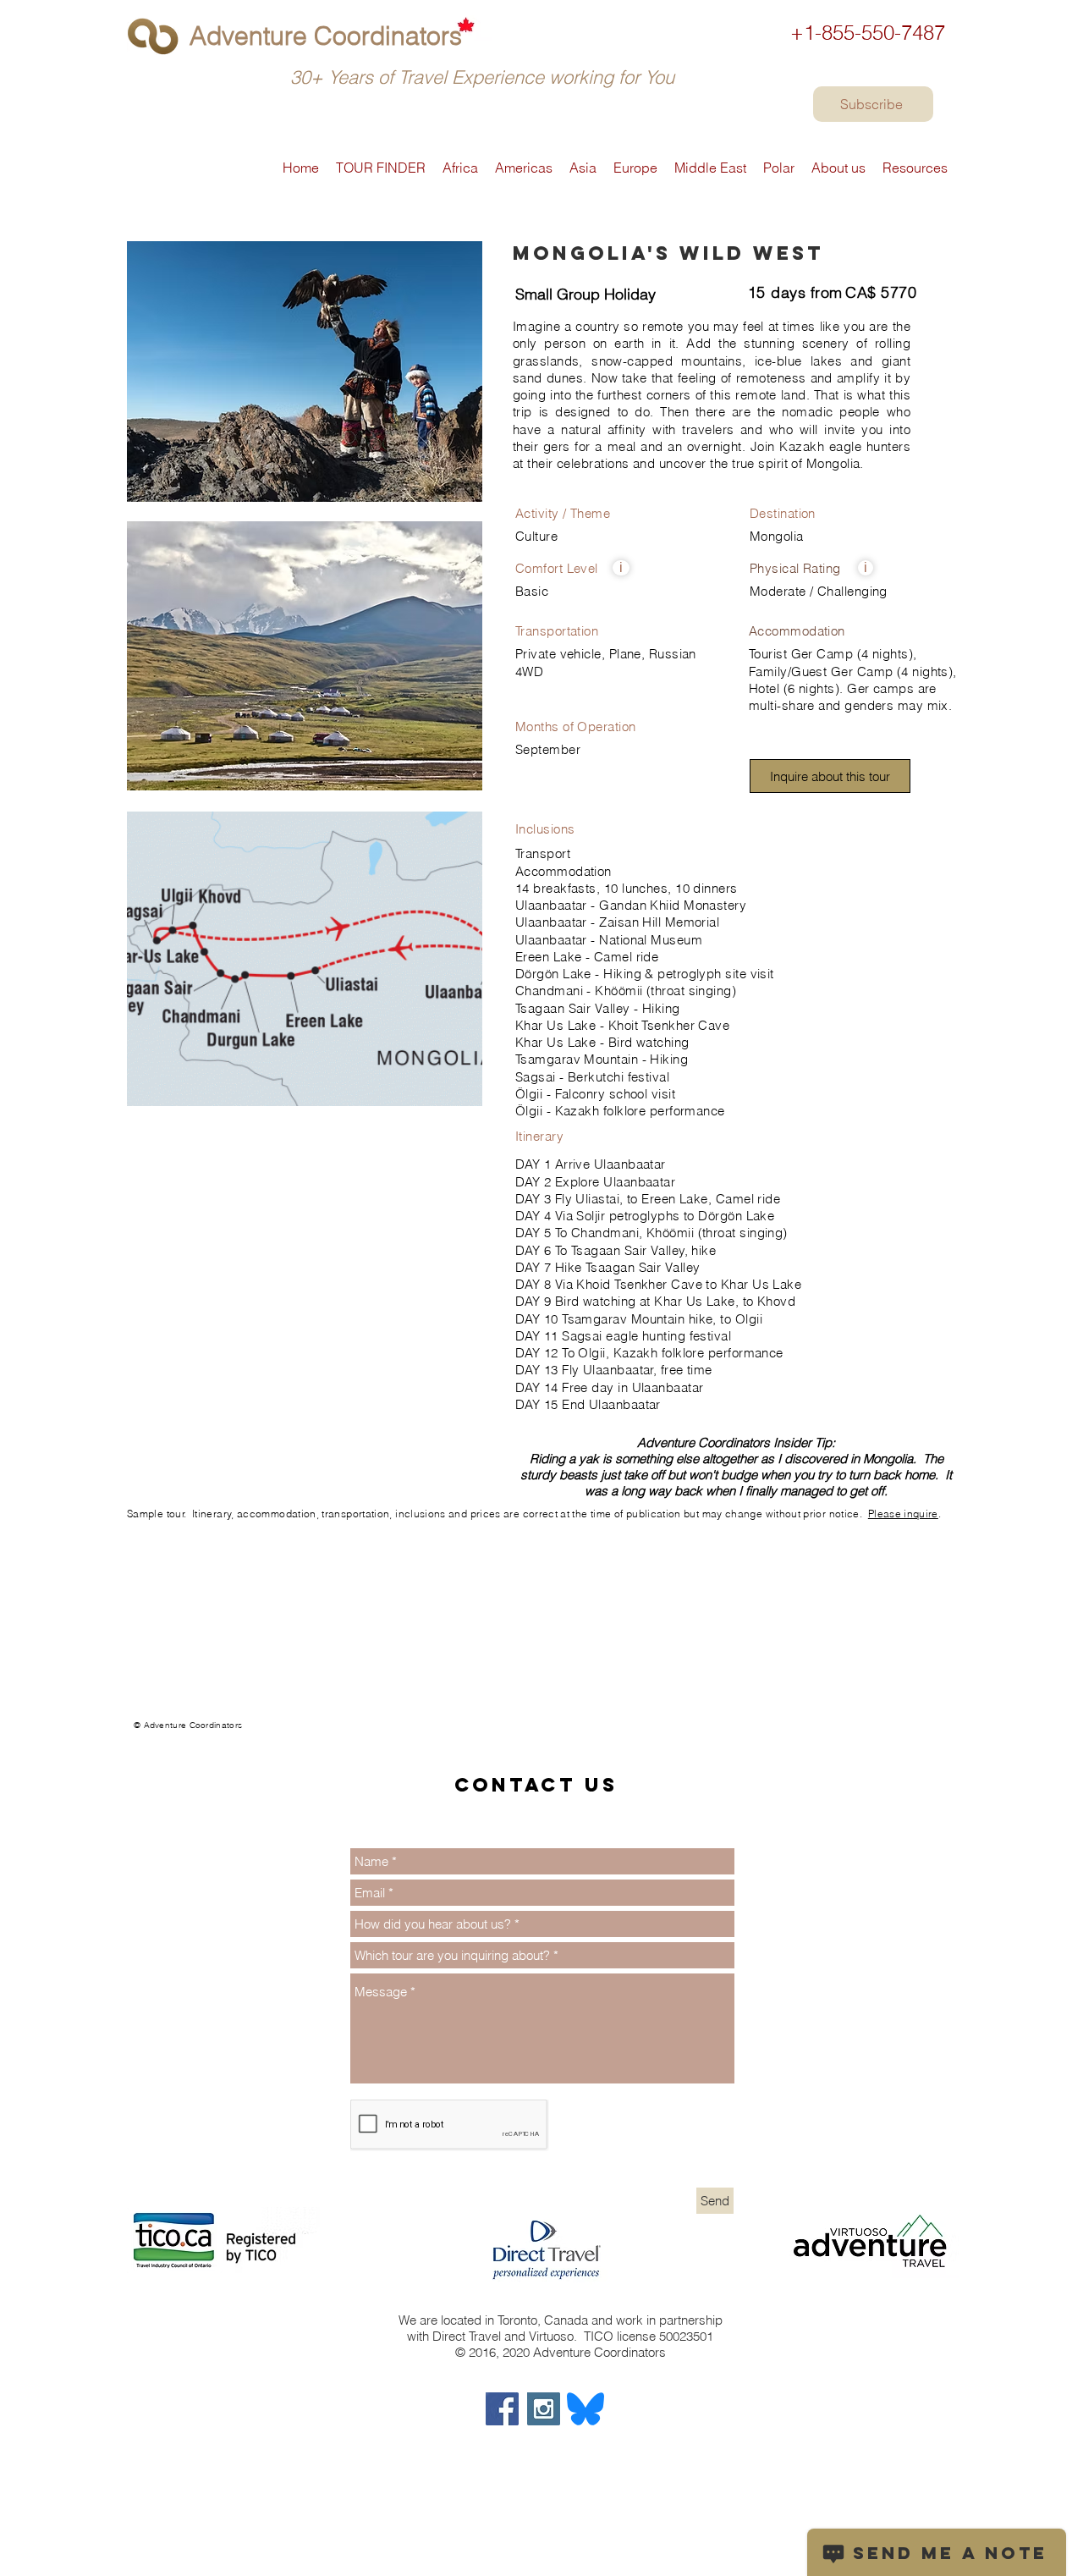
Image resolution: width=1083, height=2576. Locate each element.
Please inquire (903, 1514)
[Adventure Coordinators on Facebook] (502, 2409)
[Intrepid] (134, 1732)
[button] (621, 568)
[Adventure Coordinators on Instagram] (544, 2409)
